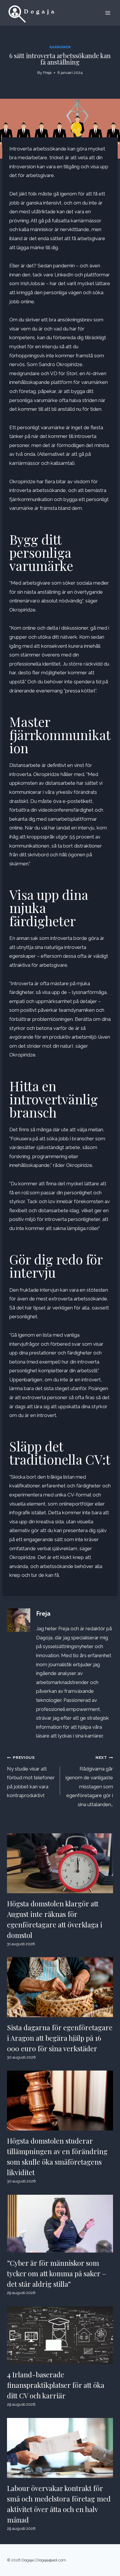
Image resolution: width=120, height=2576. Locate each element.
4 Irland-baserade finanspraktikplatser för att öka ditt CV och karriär (56, 2385)
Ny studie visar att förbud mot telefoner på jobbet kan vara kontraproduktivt (31, 1777)
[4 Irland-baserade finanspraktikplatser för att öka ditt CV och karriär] (60, 2335)
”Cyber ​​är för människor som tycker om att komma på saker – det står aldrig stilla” (57, 2273)
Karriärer (60, 47)
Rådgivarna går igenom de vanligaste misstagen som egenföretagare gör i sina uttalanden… (89, 1781)
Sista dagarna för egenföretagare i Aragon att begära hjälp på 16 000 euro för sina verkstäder (60, 2038)
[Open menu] (108, 13)
